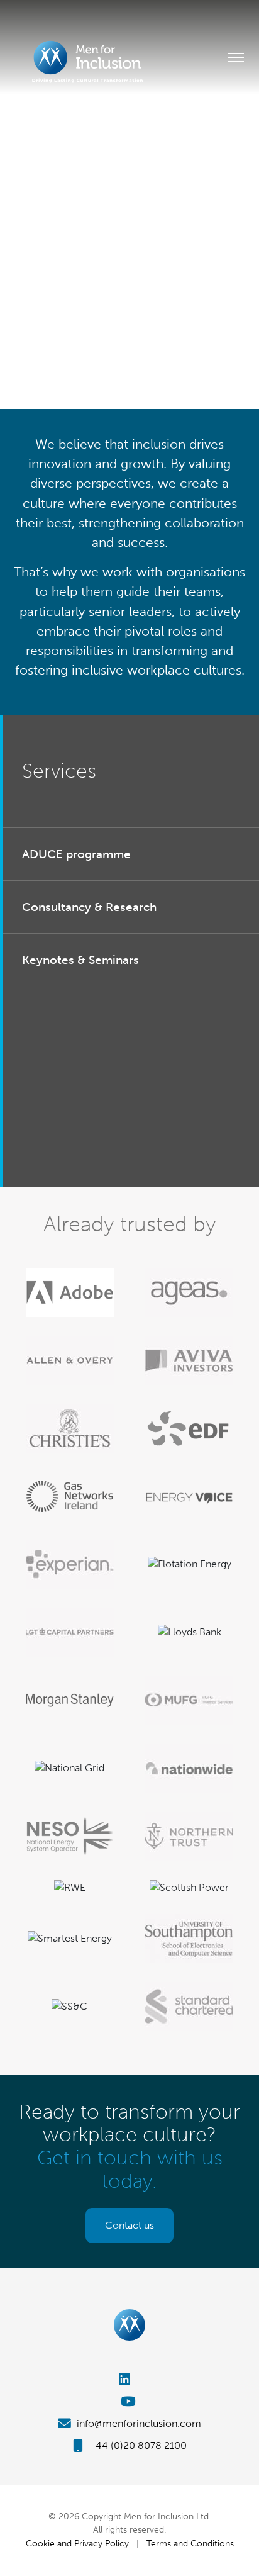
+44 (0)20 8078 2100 (136, 2445)
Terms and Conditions (190, 2543)
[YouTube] (129, 2401)
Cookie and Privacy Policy (77, 2543)
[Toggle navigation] (236, 57)
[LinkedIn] (129, 2379)
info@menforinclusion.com (138, 2423)
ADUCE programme (76, 854)
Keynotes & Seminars (80, 960)
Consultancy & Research (89, 907)
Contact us (129, 2225)
